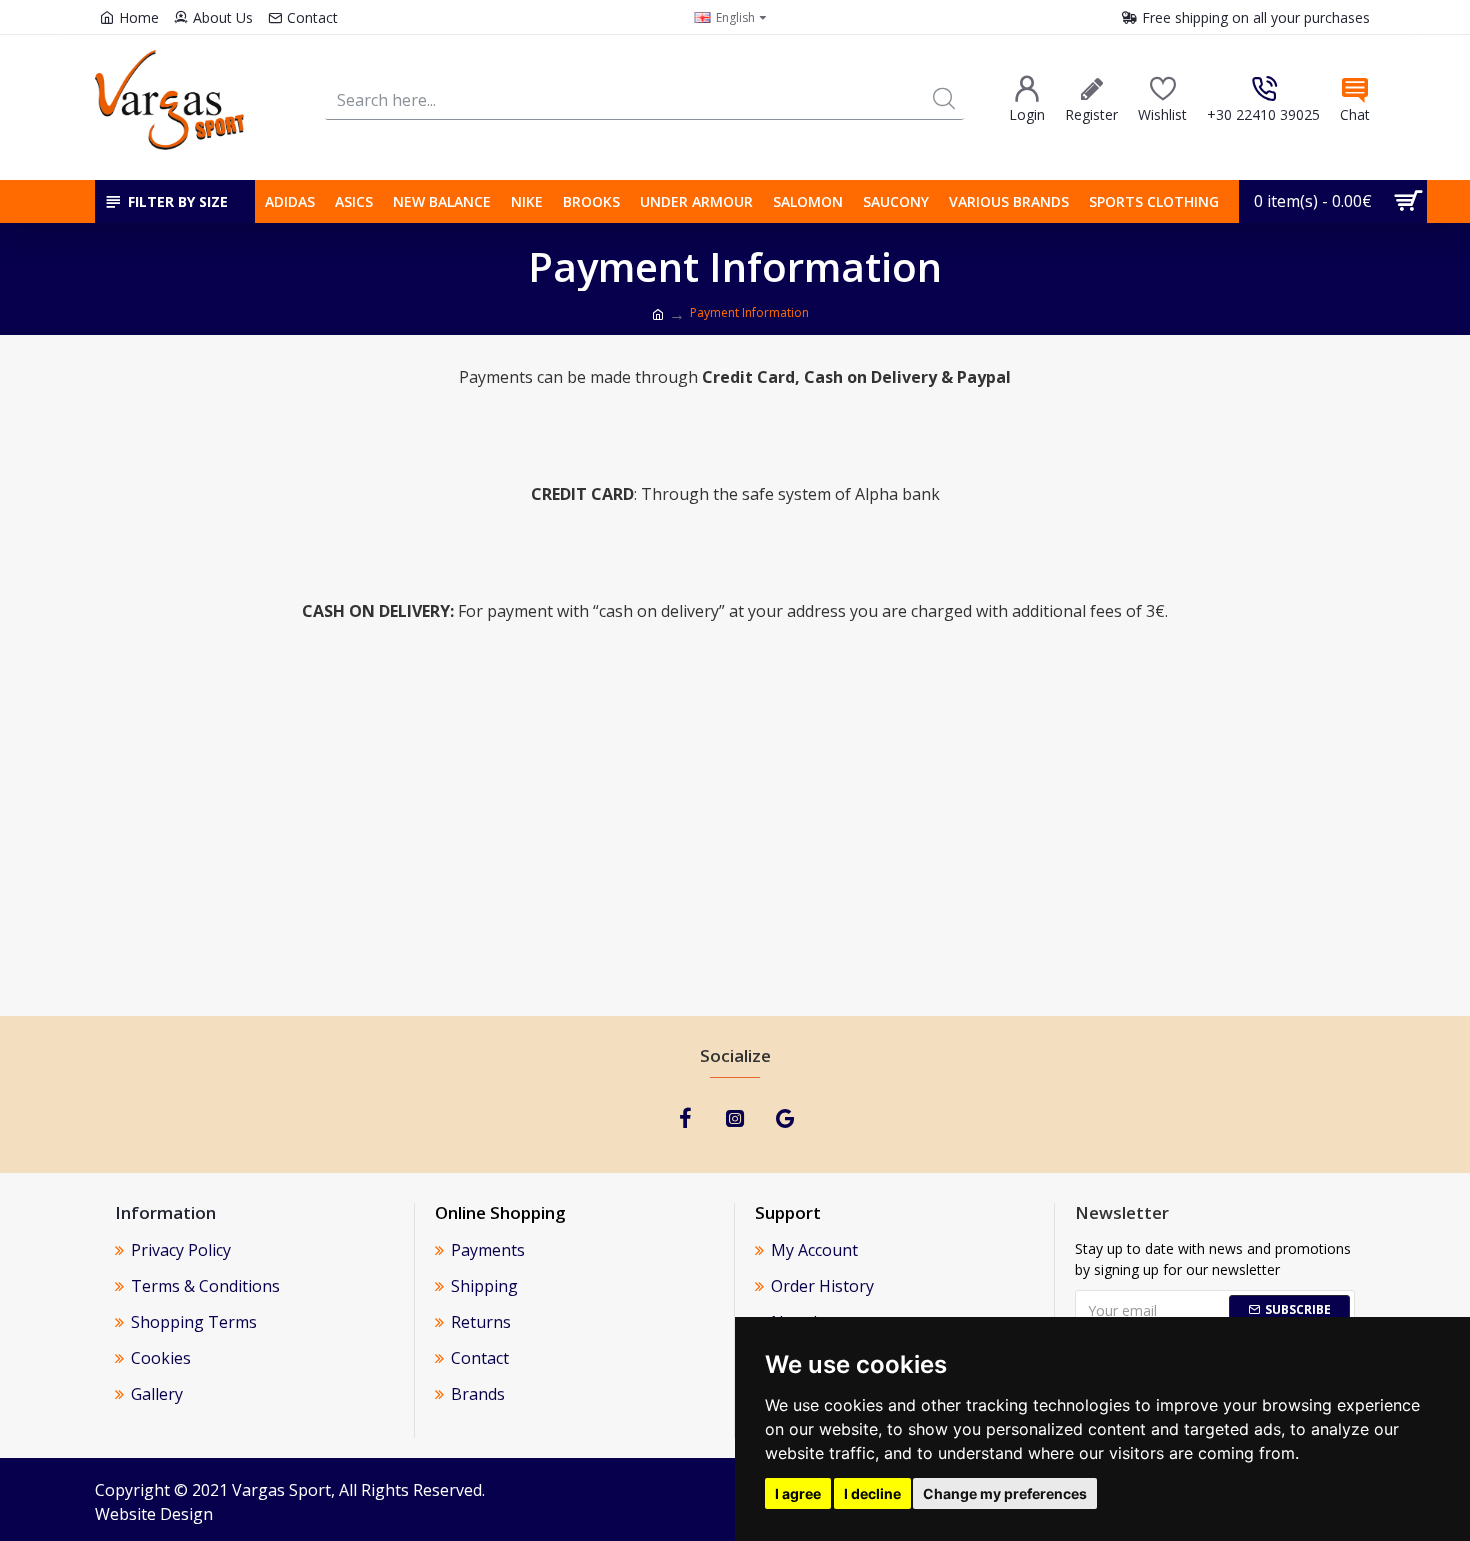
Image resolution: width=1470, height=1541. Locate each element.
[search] (944, 99)
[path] (658, 315)
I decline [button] (872, 1493)
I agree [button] (798, 1493)
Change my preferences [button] (1005, 1493)
